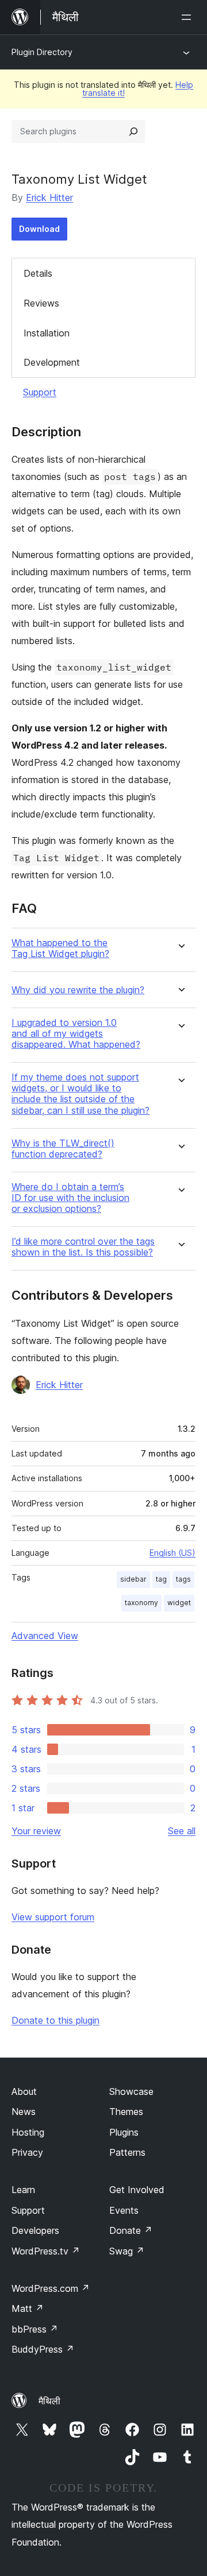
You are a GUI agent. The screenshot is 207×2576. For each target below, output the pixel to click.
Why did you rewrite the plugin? (78, 990)
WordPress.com (51, 2288)
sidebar (133, 1579)
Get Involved (137, 2190)
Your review (36, 1831)
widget (179, 1603)
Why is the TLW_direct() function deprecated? (63, 1149)
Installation (47, 333)
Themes (126, 2112)
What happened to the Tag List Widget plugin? (60, 948)
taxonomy (141, 1603)
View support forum (53, 1917)
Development (52, 362)
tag (161, 1579)
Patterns (127, 2152)
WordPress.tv (46, 2251)
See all (182, 1831)
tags (183, 1579)
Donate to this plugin (55, 2020)
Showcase (131, 2091)
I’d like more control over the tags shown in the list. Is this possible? (83, 1247)
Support (40, 392)
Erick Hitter (49, 197)
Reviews (41, 303)
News (24, 2112)
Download (39, 229)
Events (124, 2210)
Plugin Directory (42, 52)
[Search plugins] (133, 131)
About (24, 2091)
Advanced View (45, 1636)
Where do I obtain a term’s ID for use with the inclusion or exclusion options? (70, 1198)
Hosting (28, 2132)
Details (38, 273)
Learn (23, 2190)
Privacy (27, 2152)
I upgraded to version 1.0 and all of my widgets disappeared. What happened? (76, 1034)
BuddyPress (43, 2349)
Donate (131, 2230)
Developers (35, 2230)
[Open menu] (189, 17)
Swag (127, 2251)
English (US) (172, 1553)
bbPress (35, 2329)
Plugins (124, 2132)
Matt (28, 2308)
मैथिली (49, 2401)
